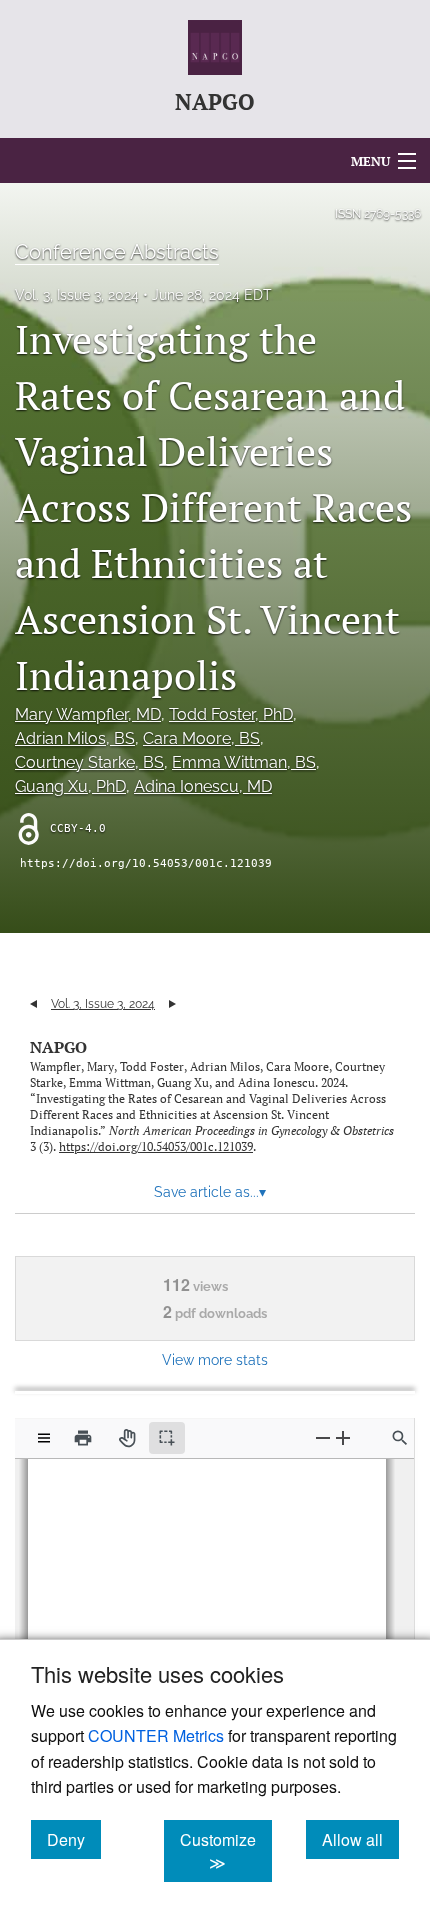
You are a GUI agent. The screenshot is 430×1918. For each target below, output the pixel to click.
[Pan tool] (127, 1438)
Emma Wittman (244, 762)
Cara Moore (201, 738)
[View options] (44, 1438)
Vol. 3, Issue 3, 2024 (77, 295)
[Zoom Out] (323, 1437)
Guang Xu (70, 786)
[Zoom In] (343, 1437)
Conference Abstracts (117, 252)
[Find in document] (400, 1438)
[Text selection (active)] (167, 1438)
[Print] (83, 1438)
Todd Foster (231, 714)
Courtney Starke (89, 762)
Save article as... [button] (210, 1192)
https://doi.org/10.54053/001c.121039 (146, 863)
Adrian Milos (75, 738)
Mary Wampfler (88, 714)
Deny (74, 1839)
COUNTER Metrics (156, 1735)
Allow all (360, 1839)
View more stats (215, 1359)
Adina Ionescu (203, 786)
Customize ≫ (226, 1851)
